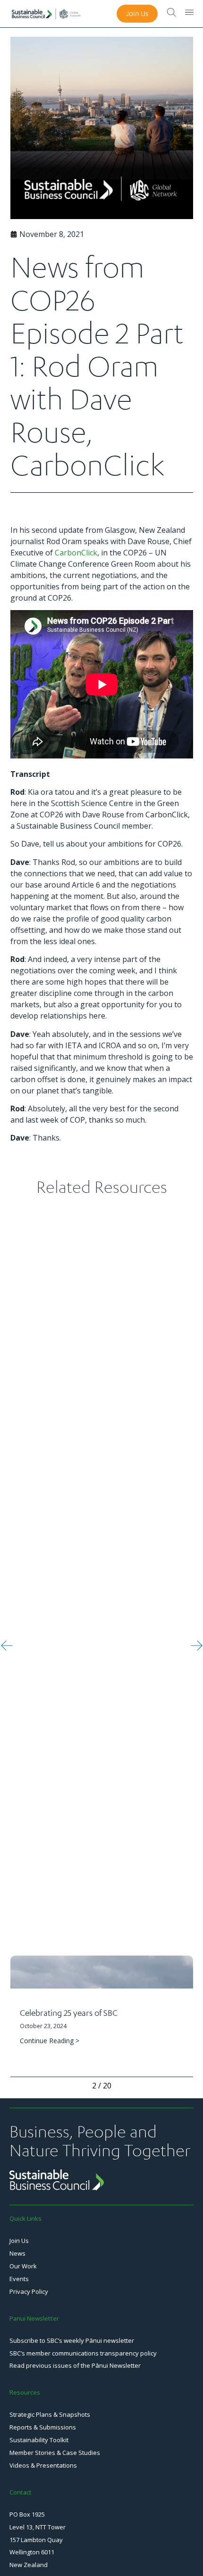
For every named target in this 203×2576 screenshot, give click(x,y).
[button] (7, 1645)
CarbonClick (76, 553)
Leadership (182, 2047)
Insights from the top (136, 2047)
